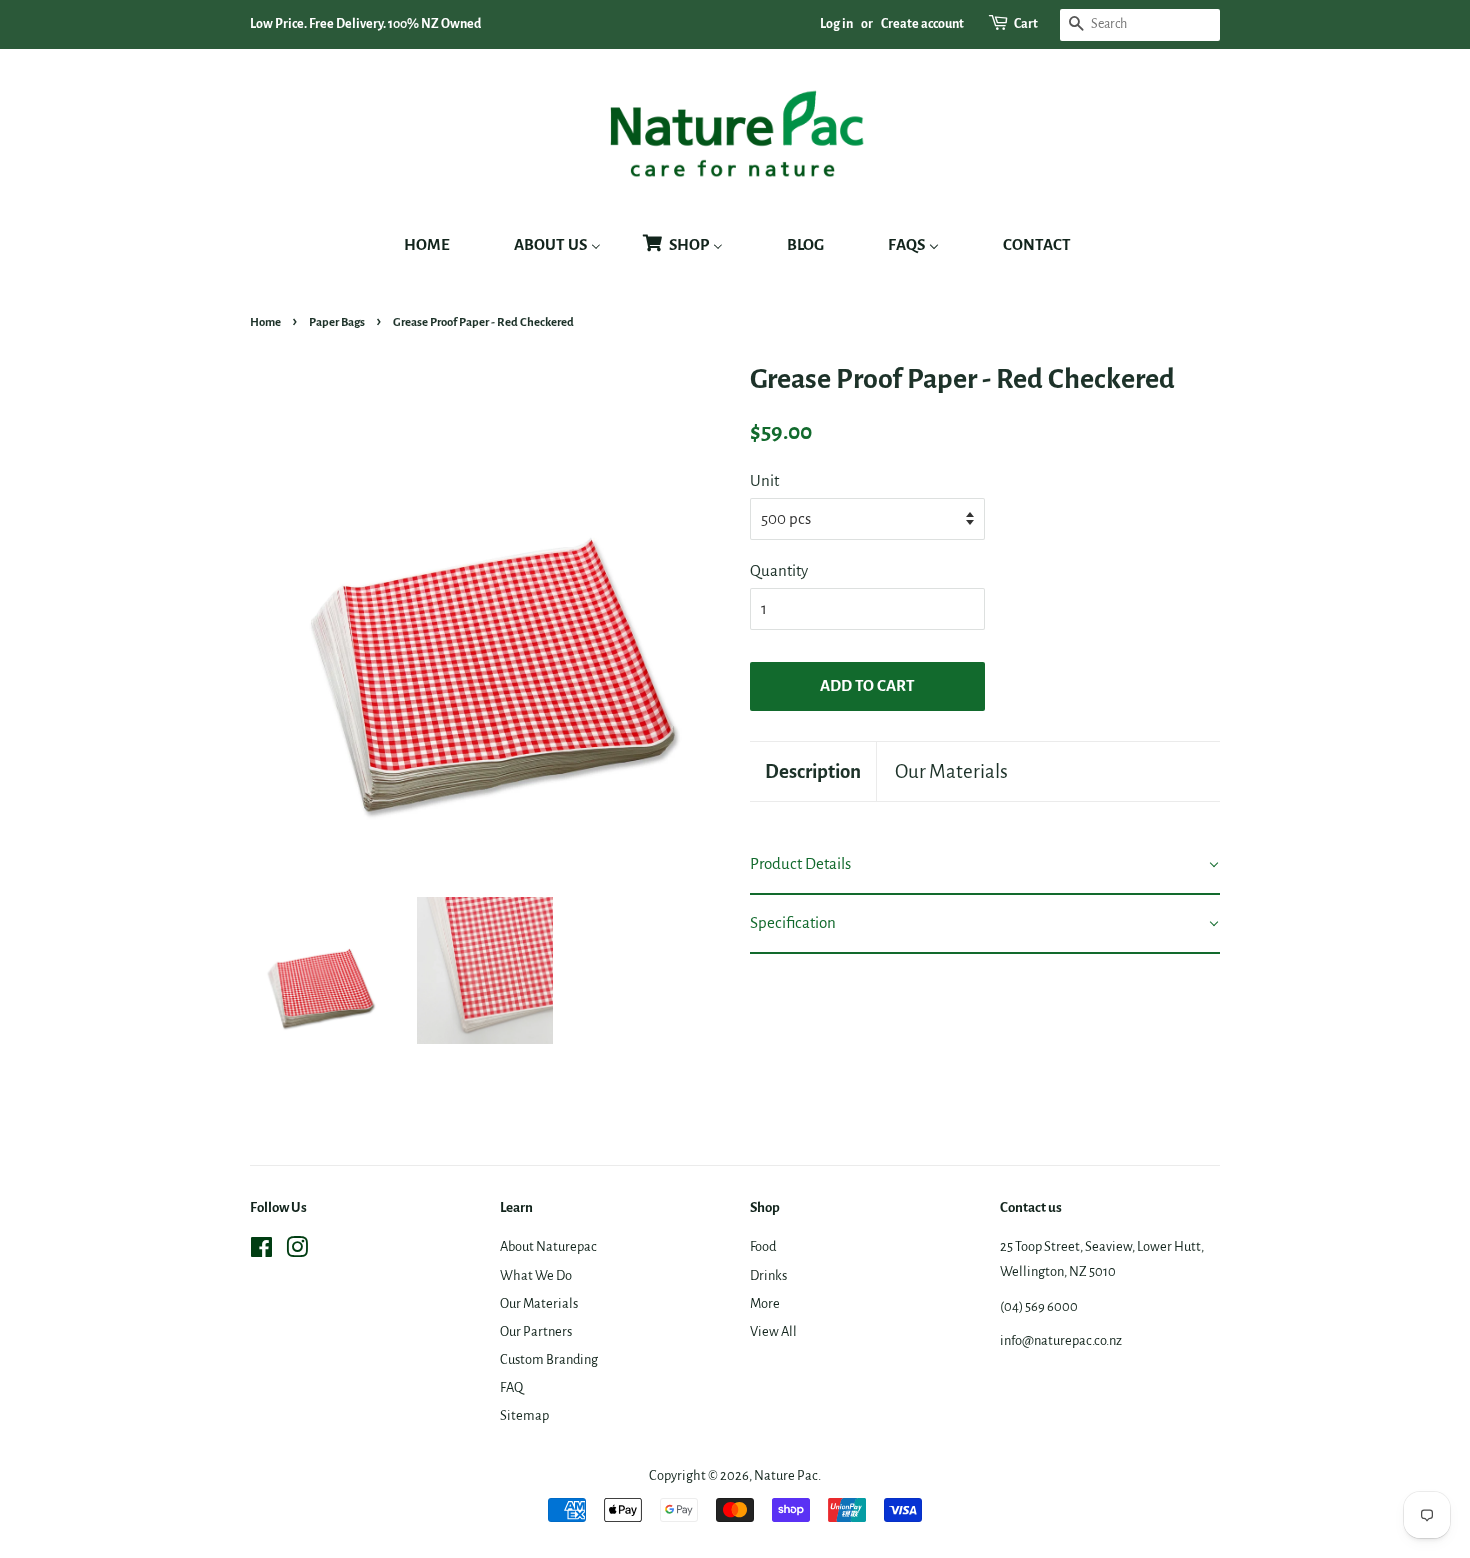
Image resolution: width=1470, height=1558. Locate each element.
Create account (922, 24)
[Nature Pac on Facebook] (261, 1251)
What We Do (536, 1275)
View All (773, 1331)
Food (763, 1246)
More (765, 1303)
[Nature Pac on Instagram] (297, 1251)
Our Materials (951, 771)
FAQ (511, 1387)
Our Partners (536, 1331)
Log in (836, 24)
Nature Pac (786, 1475)
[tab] (985, 865)
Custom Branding (549, 1359)
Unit (764, 480)
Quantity (779, 570)
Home (265, 322)
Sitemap (524, 1415)
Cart (1026, 24)
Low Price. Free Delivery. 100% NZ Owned (365, 24)
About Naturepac (548, 1246)
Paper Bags (337, 322)
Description (813, 771)
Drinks (768, 1275)
